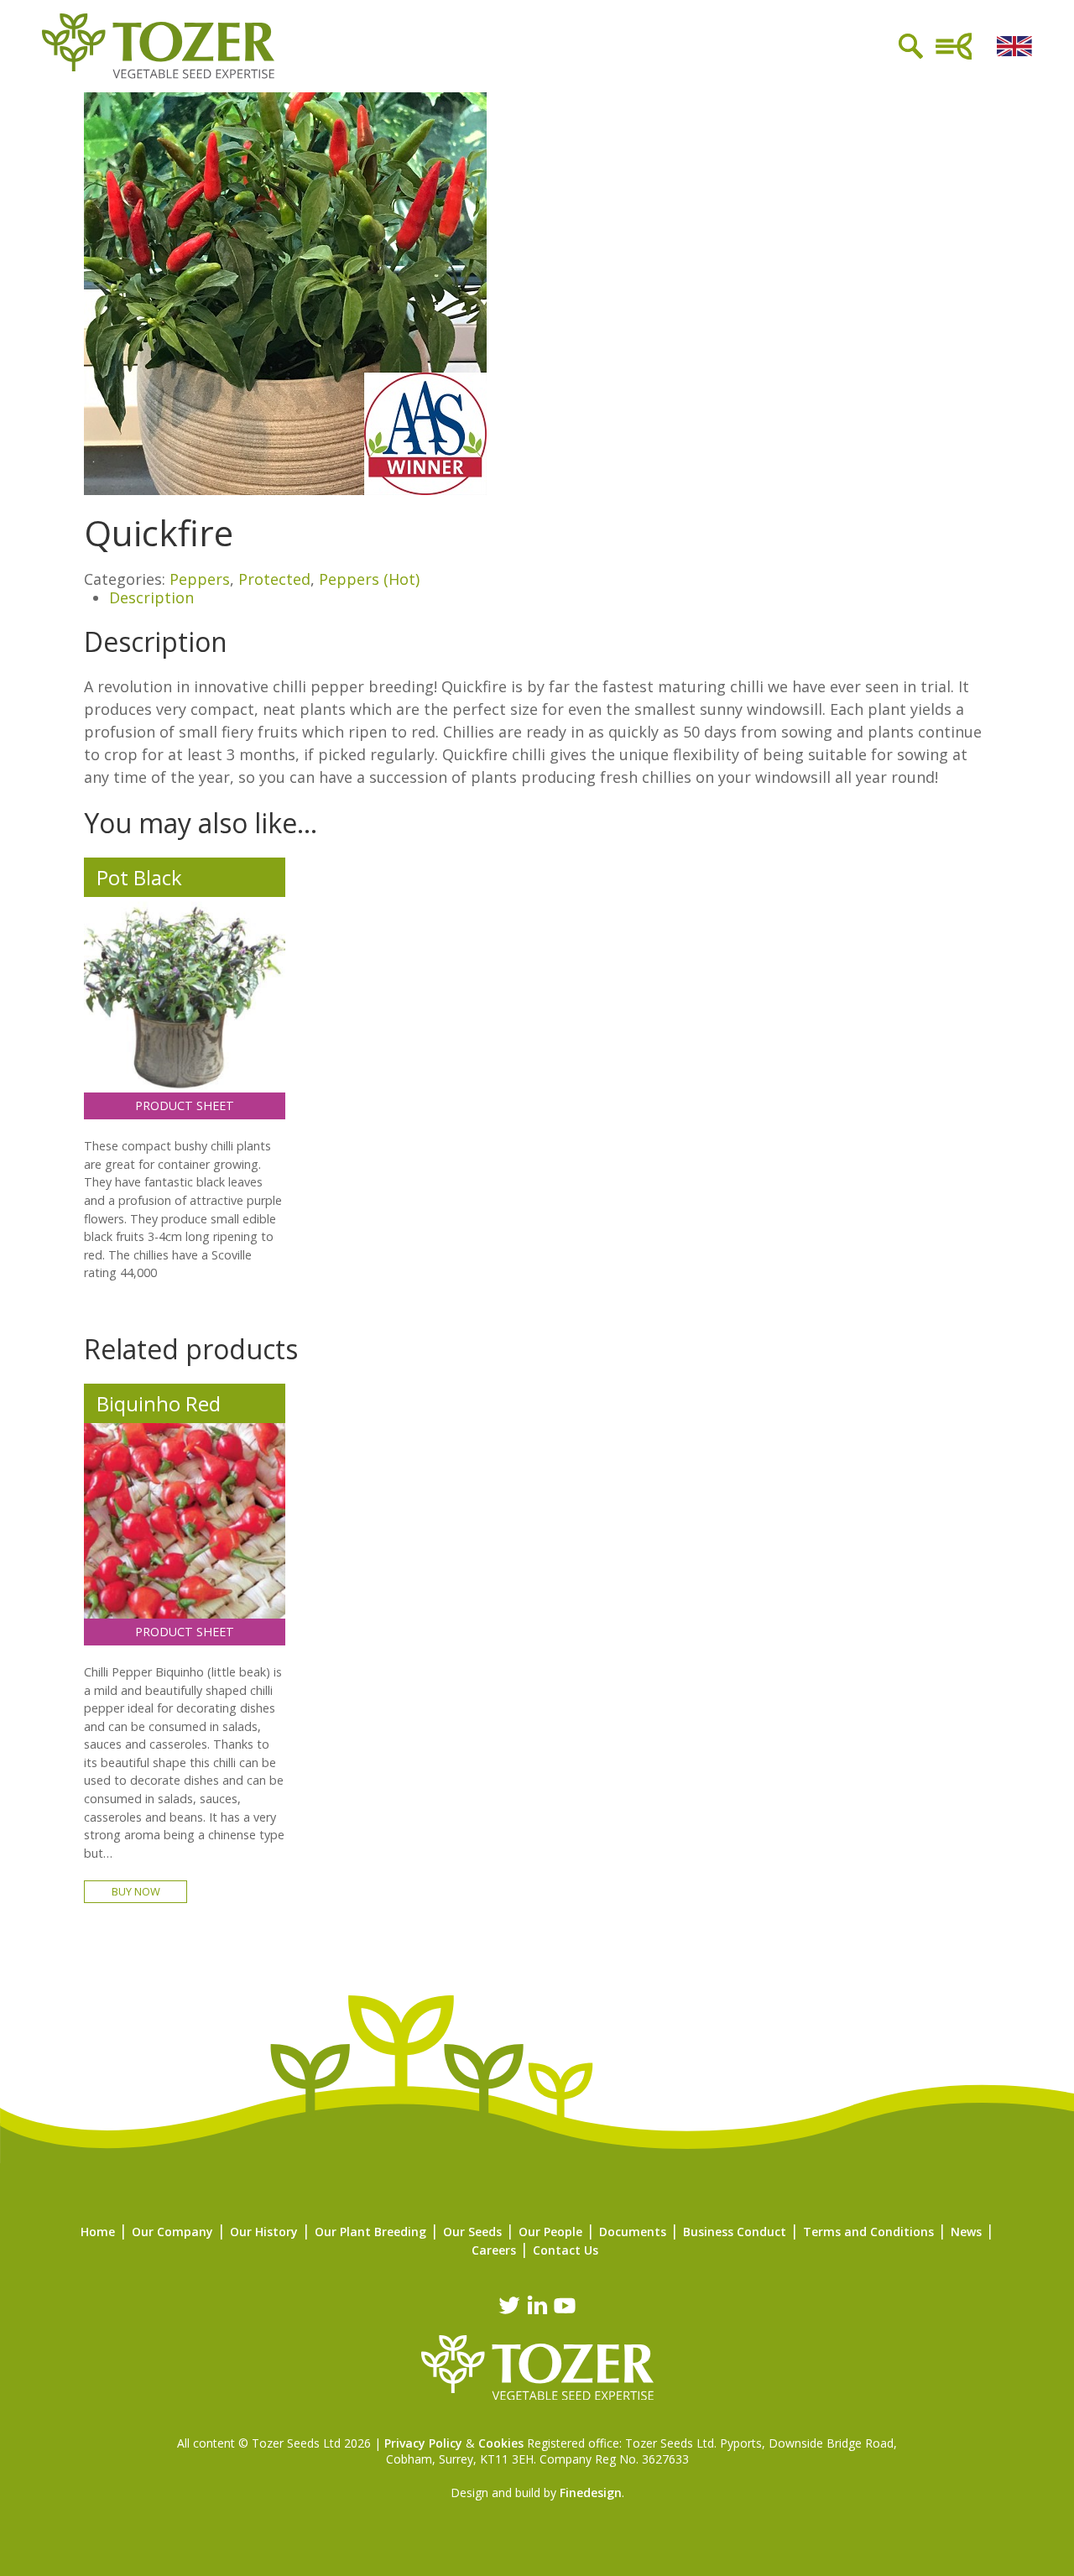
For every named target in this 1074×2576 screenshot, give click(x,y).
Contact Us (566, 2250)
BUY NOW (136, 1891)
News (966, 2232)
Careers (494, 2250)
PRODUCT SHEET (185, 1105)
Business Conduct (735, 2232)
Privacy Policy (423, 2443)
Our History (264, 2232)
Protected (274, 579)
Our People (550, 2232)
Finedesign (591, 2493)
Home (98, 2232)
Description (151, 597)
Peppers (200, 579)
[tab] (550, 598)
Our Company (172, 2232)
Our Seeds (472, 2232)
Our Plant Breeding (370, 2232)
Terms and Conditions (868, 2232)
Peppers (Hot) (369, 579)
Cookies (501, 2443)
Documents (633, 2232)
